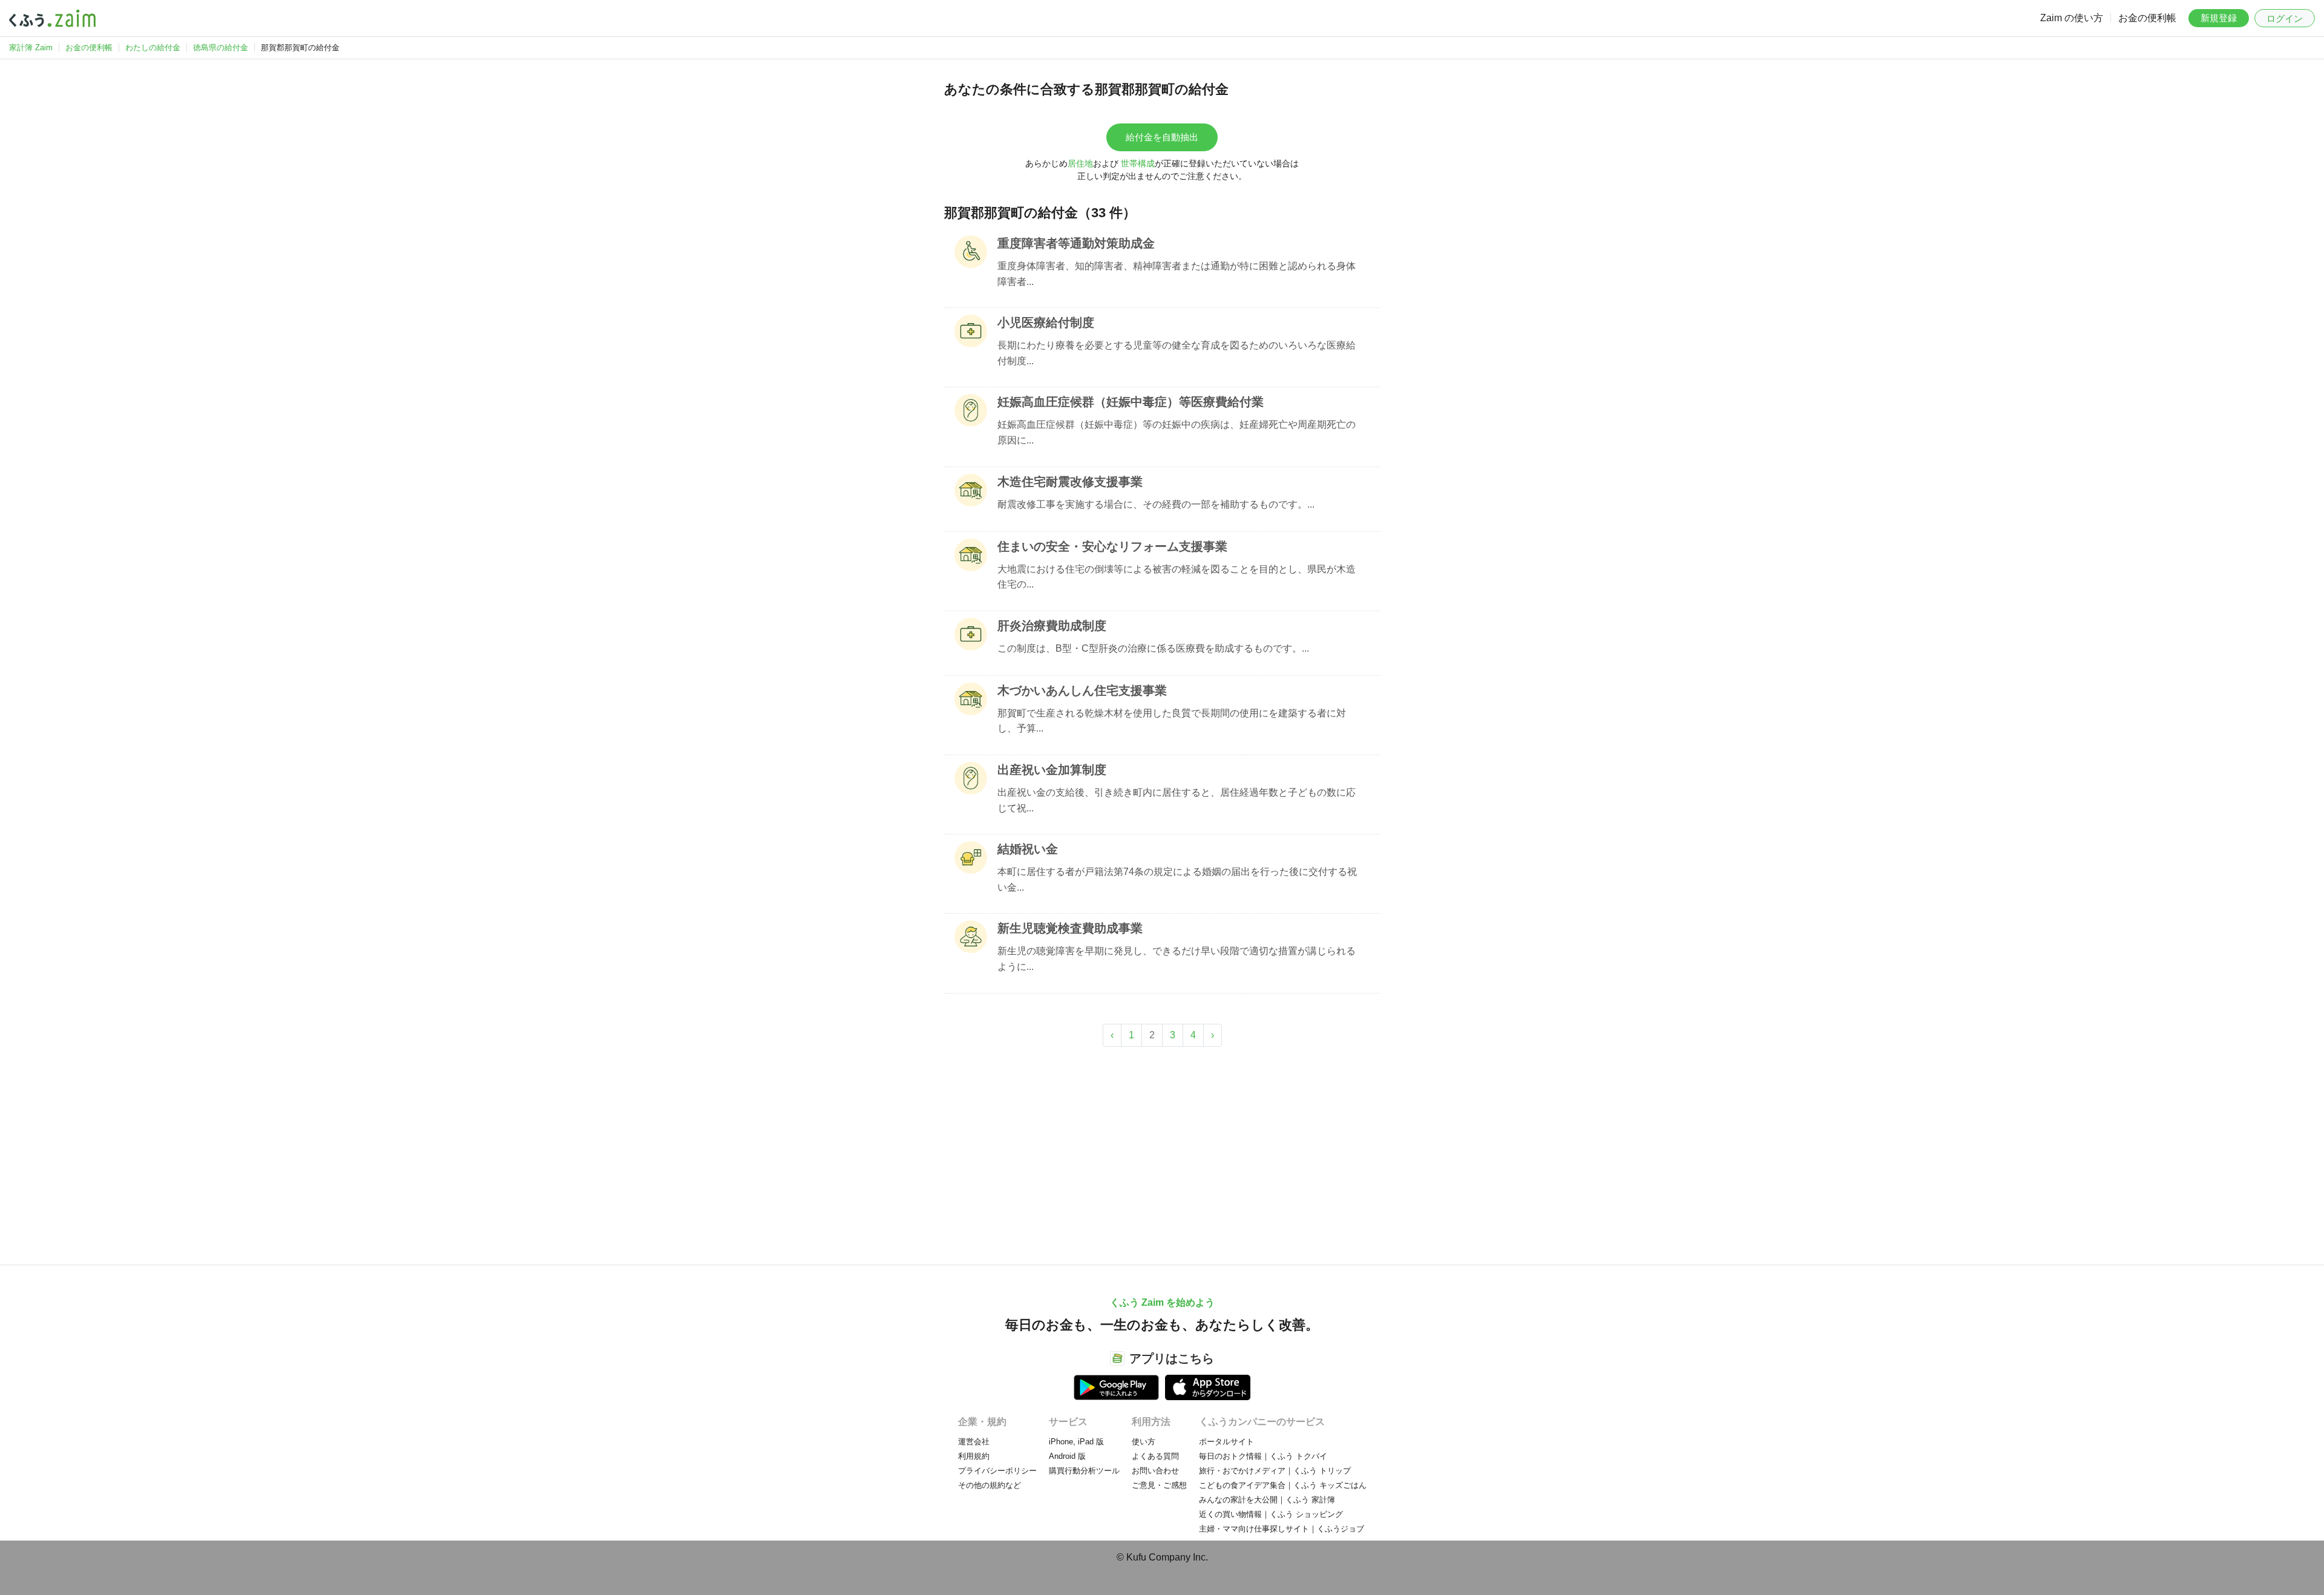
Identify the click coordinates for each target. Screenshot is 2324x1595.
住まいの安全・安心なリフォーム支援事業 (1112, 546)
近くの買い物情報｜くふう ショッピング (1271, 1514)
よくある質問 (1155, 1456)
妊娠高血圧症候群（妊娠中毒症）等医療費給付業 (1131, 402)
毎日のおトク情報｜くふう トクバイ (1263, 1456)
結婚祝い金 (1028, 849)
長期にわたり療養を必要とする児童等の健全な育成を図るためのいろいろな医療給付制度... (1177, 353)
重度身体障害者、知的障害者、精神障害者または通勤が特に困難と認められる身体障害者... (1177, 274)
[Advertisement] (1162, 1150)
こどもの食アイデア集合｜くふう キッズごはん (1283, 1485)
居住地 (1080, 163)
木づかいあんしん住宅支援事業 (1082, 690)
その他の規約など (990, 1485)
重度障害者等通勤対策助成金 (1076, 243)
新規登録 (2219, 18)
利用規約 (974, 1456)
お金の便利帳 (2147, 18)
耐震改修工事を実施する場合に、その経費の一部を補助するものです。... (1156, 504)
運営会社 (974, 1442)
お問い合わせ (1155, 1471)
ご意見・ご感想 (1159, 1485)
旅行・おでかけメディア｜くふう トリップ (1275, 1471)
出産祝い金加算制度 (1052, 770)
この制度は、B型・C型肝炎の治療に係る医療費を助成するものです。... (1153, 648)
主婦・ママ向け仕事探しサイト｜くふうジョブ (1282, 1529)
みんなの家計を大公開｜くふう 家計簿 (1267, 1500)
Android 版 (1067, 1456)
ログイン (2285, 18)
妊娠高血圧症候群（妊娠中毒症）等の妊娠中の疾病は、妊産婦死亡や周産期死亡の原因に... (1177, 432)
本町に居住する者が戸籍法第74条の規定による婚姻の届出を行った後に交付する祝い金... (1177, 879)
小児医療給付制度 (1046, 323)
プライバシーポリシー (997, 1471)
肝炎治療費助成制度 (1052, 626)
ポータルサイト (1226, 1442)
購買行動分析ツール (1084, 1471)
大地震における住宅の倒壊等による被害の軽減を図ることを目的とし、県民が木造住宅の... (1177, 577)
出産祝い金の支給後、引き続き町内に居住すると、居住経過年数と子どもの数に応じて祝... (1177, 800)
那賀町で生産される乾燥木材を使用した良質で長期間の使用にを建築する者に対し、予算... (1172, 721)
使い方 (1144, 1442)
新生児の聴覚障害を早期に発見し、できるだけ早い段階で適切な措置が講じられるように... (1177, 959)
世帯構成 (1138, 163)
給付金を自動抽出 (1162, 137)
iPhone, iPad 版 (1076, 1442)
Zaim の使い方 (2072, 18)
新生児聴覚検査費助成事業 (1070, 928)
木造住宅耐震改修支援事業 (1070, 482)
